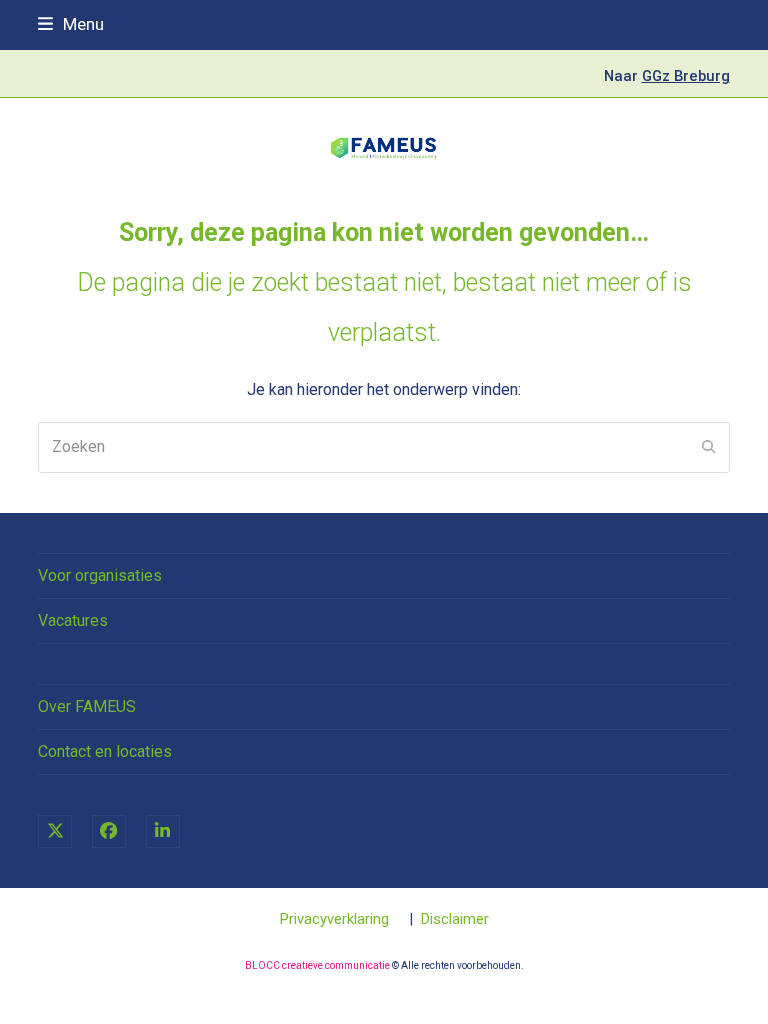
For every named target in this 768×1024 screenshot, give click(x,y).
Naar (667, 76)
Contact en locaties (105, 751)
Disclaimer (455, 919)
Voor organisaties (100, 575)
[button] (71, 24)
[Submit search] (709, 447)
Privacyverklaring (334, 919)
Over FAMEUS (87, 706)
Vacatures (73, 620)
